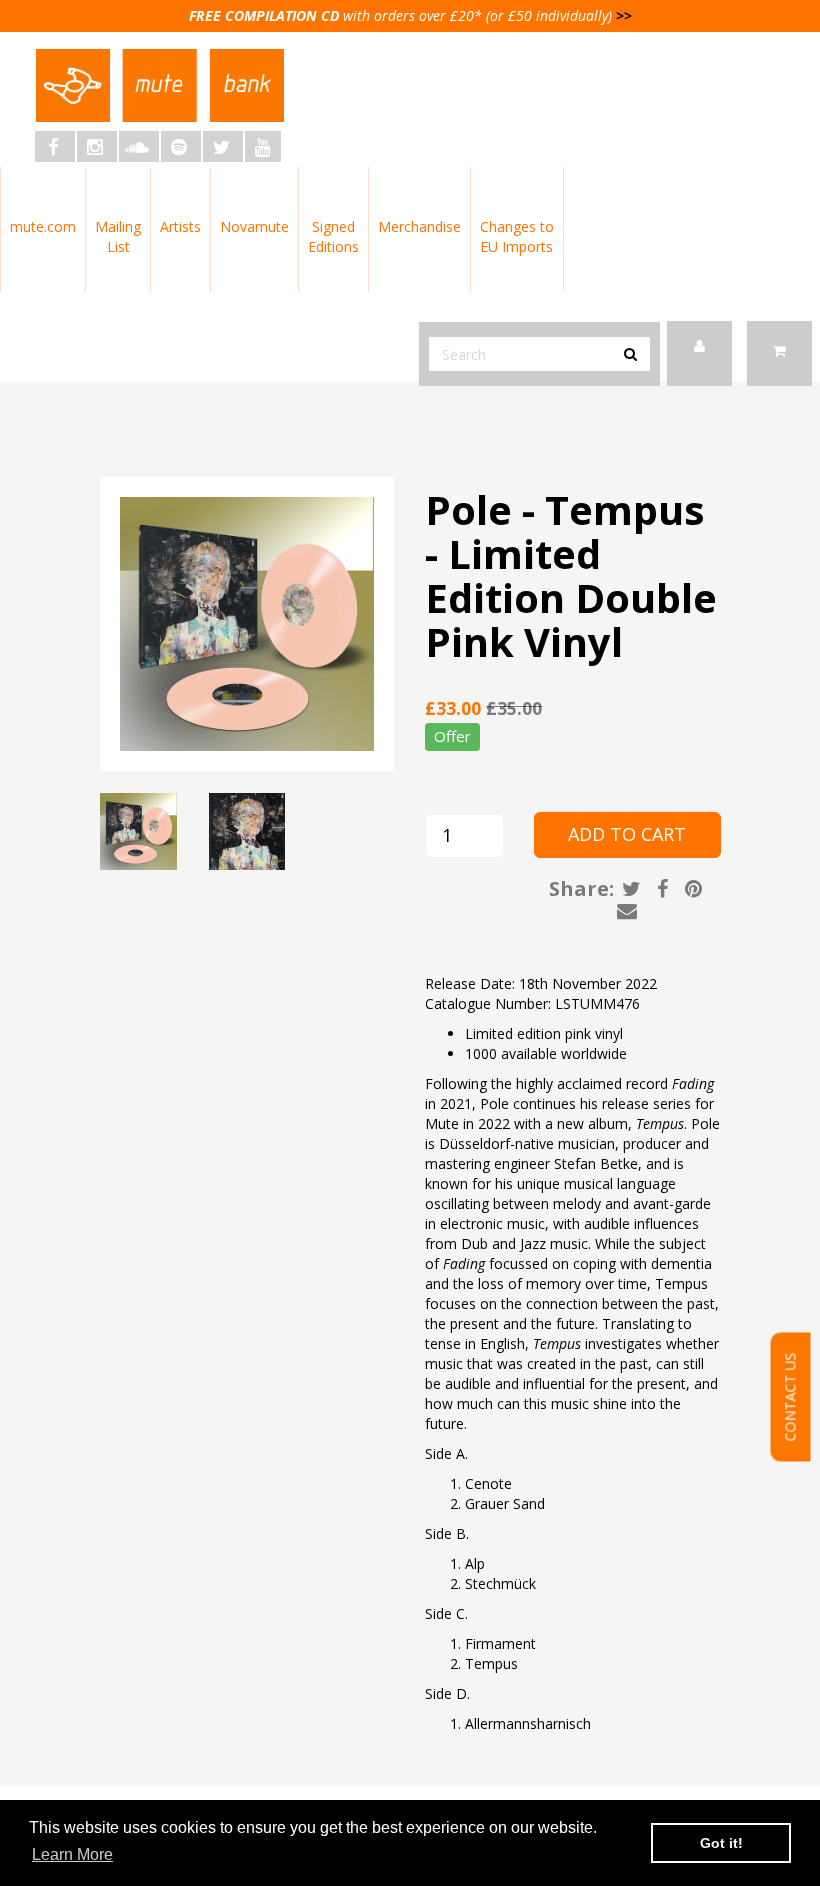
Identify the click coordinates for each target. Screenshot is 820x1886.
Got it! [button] (721, 1843)
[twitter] (223, 146)
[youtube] (263, 146)
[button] (779, 353)
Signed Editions (333, 236)
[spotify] (181, 146)
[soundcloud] (139, 146)
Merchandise (419, 226)
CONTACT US (790, 1396)
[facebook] (55, 146)
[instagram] (97, 146)
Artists (180, 226)
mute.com (43, 226)
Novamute (254, 226)
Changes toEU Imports (517, 236)
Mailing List (118, 236)
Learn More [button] (72, 1854)
